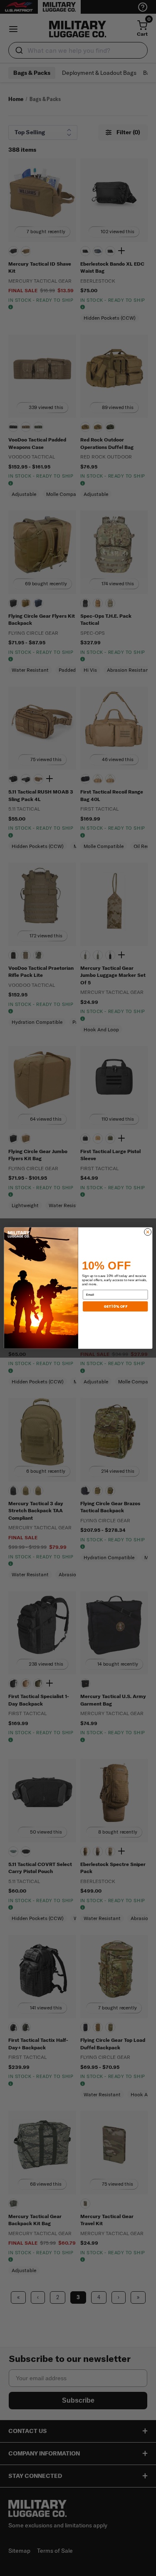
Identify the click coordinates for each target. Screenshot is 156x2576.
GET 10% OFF (115, 1306)
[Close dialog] (147, 1232)
